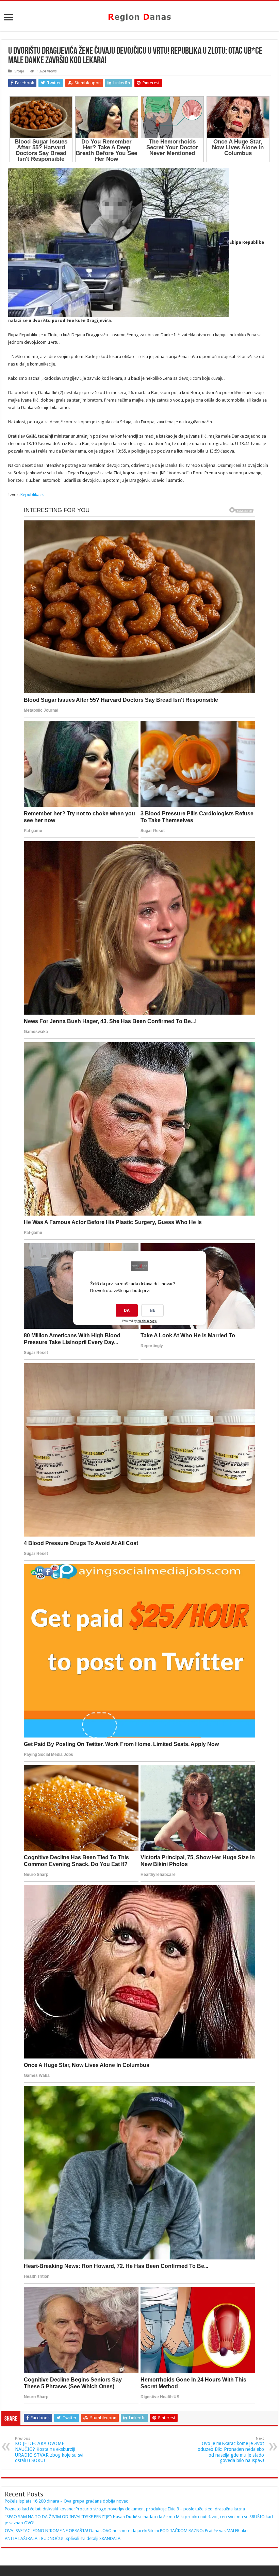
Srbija (19, 71)
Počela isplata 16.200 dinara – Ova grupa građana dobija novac (66, 2501)
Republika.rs (32, 495)
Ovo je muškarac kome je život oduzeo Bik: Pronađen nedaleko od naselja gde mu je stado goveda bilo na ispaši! (231, 2450)
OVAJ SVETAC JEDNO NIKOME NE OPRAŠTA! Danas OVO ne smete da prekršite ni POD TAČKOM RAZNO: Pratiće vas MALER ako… (128, 2531)
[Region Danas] (139, 16)
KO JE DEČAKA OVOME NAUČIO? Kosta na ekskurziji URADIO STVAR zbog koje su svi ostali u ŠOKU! (49, 2450)
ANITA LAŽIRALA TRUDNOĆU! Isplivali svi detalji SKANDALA (63, 2538)
